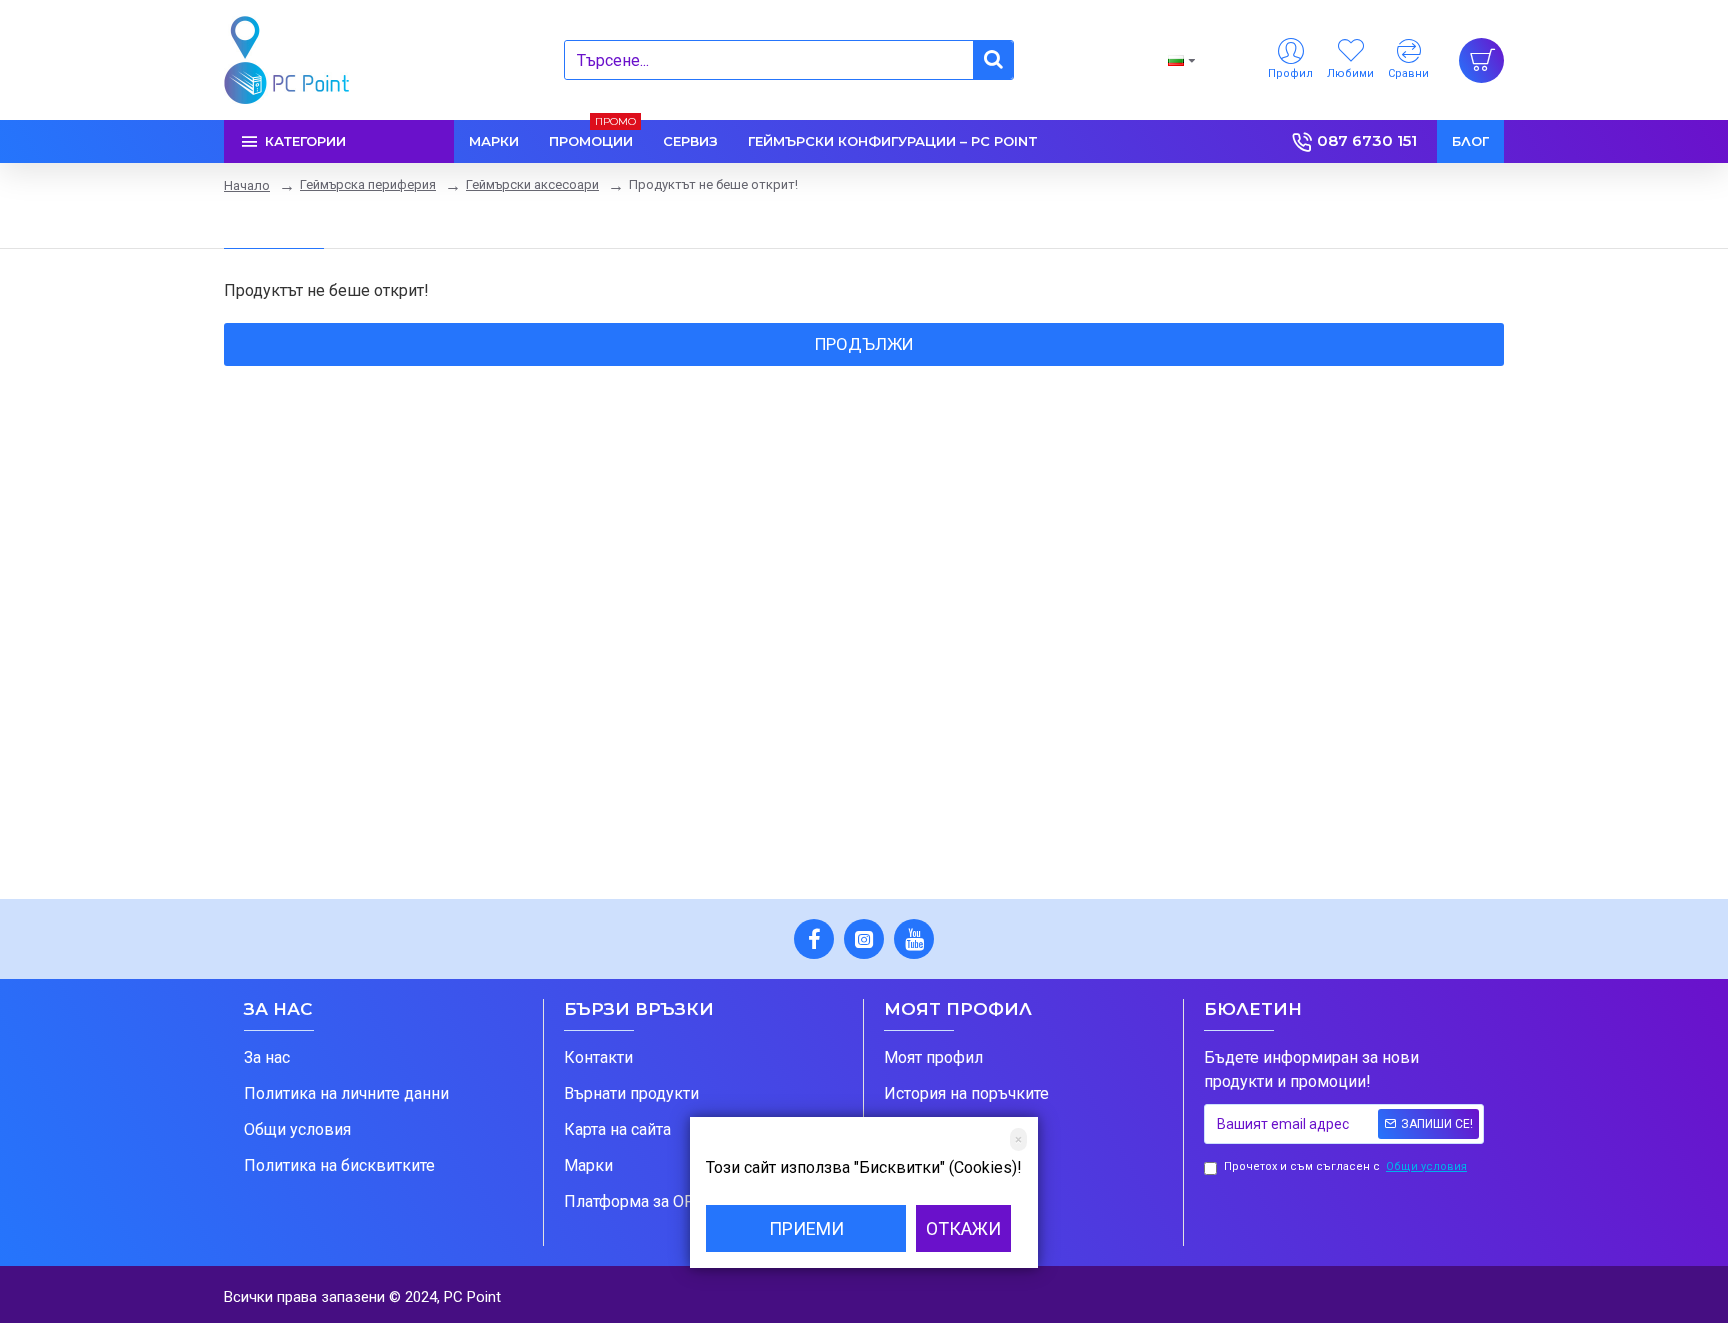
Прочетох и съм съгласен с (1345, 1166)
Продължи (864, 344)
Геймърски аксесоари (532, 184)
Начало (247, 185)
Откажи (963, 1228)
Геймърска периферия (368, 184)
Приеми (806, 1228)
